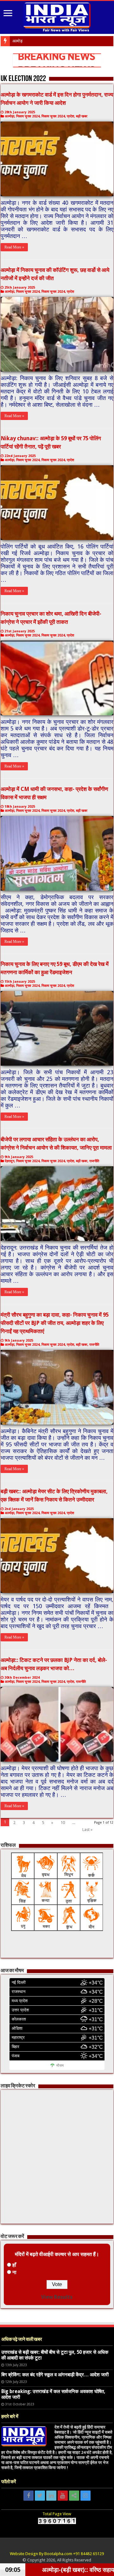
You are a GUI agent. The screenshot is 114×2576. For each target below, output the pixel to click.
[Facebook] (28, 2496)
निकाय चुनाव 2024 (28, 116)
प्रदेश (70, 116)
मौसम (60, 2065)
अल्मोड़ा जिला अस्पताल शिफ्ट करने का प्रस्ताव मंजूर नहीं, (53, 41)
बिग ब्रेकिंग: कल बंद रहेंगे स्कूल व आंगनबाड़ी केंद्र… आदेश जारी (55, 2375)
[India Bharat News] (57, 16)
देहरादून (9, 1161)
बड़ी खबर (82, 116)
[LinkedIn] (51, 2496)
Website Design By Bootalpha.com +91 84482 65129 (57, 2554)
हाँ (14, 2265)
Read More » (14, 247)
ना (14, 2272)
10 (63, 1823)
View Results (57, 2297)
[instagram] (85, 2496)
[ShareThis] (74, 2496)
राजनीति (94, 1161)
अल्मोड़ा (9, 116)
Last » (87, 1830)
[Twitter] (40, 2496)
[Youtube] (63, 2496)
